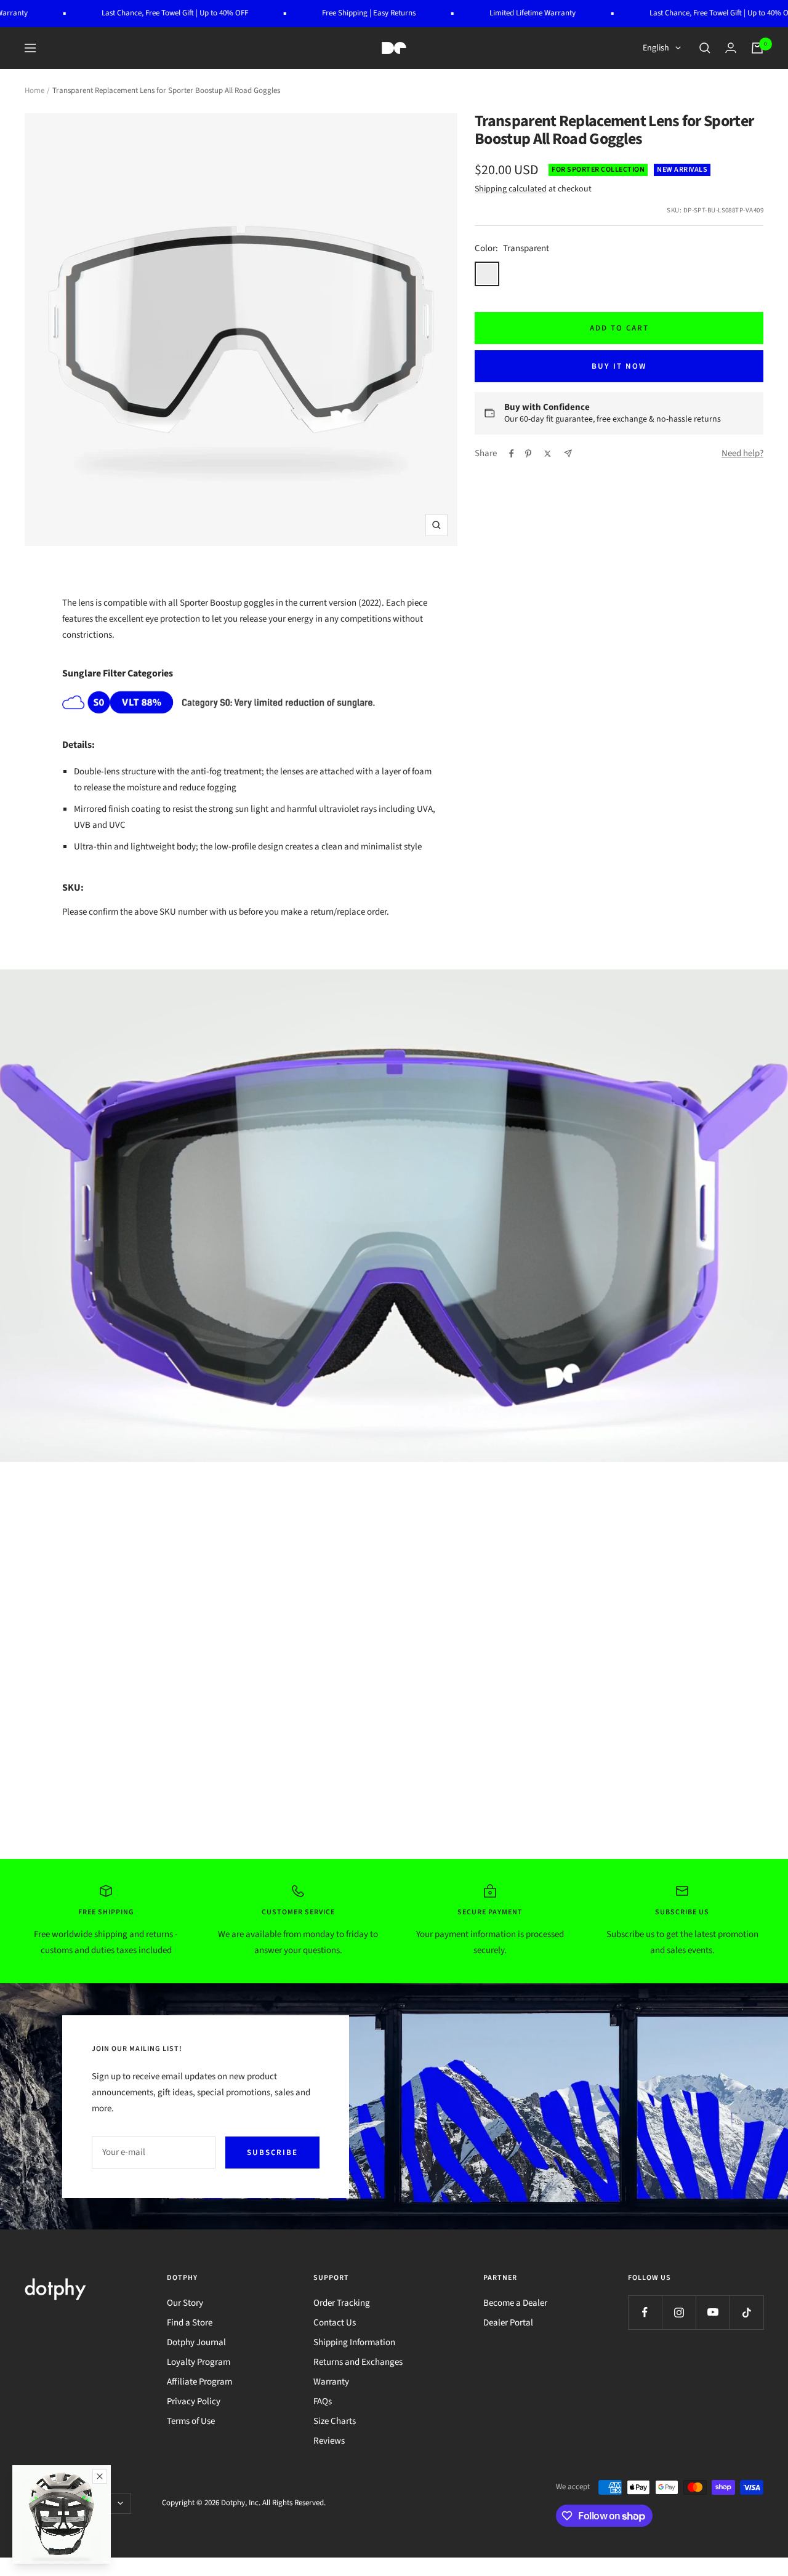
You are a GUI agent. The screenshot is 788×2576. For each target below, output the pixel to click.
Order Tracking (342, 2303)
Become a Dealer (515, 2303)
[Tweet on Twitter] (548, 454)
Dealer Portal (508, 2323)
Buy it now (619, 366)
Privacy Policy (194, 2401)
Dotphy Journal (196, 2342)
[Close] (100, 2476)
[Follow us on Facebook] (645, 2312)
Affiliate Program (199, 2382)
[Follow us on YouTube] (713, 2312)
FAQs (323, 2401)
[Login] (731, 48)
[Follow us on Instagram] (679, 2312)
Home (34, 90)
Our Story (185, 2303)
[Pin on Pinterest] (528, 454)
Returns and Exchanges (358, 2362)
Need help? (742, 453)
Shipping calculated (511, 189)
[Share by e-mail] (568, 453)
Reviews (329, 2441)
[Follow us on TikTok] (746, 2312)
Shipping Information (354, 2342)
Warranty (331, 2382)
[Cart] (757, 48)
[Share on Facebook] (512, 454)
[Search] (705, 48)
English (656, 48)
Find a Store (190, 2323)
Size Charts (335, 2421)
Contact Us (335, 2323)
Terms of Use (191, 2421)
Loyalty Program (199, 2362)
